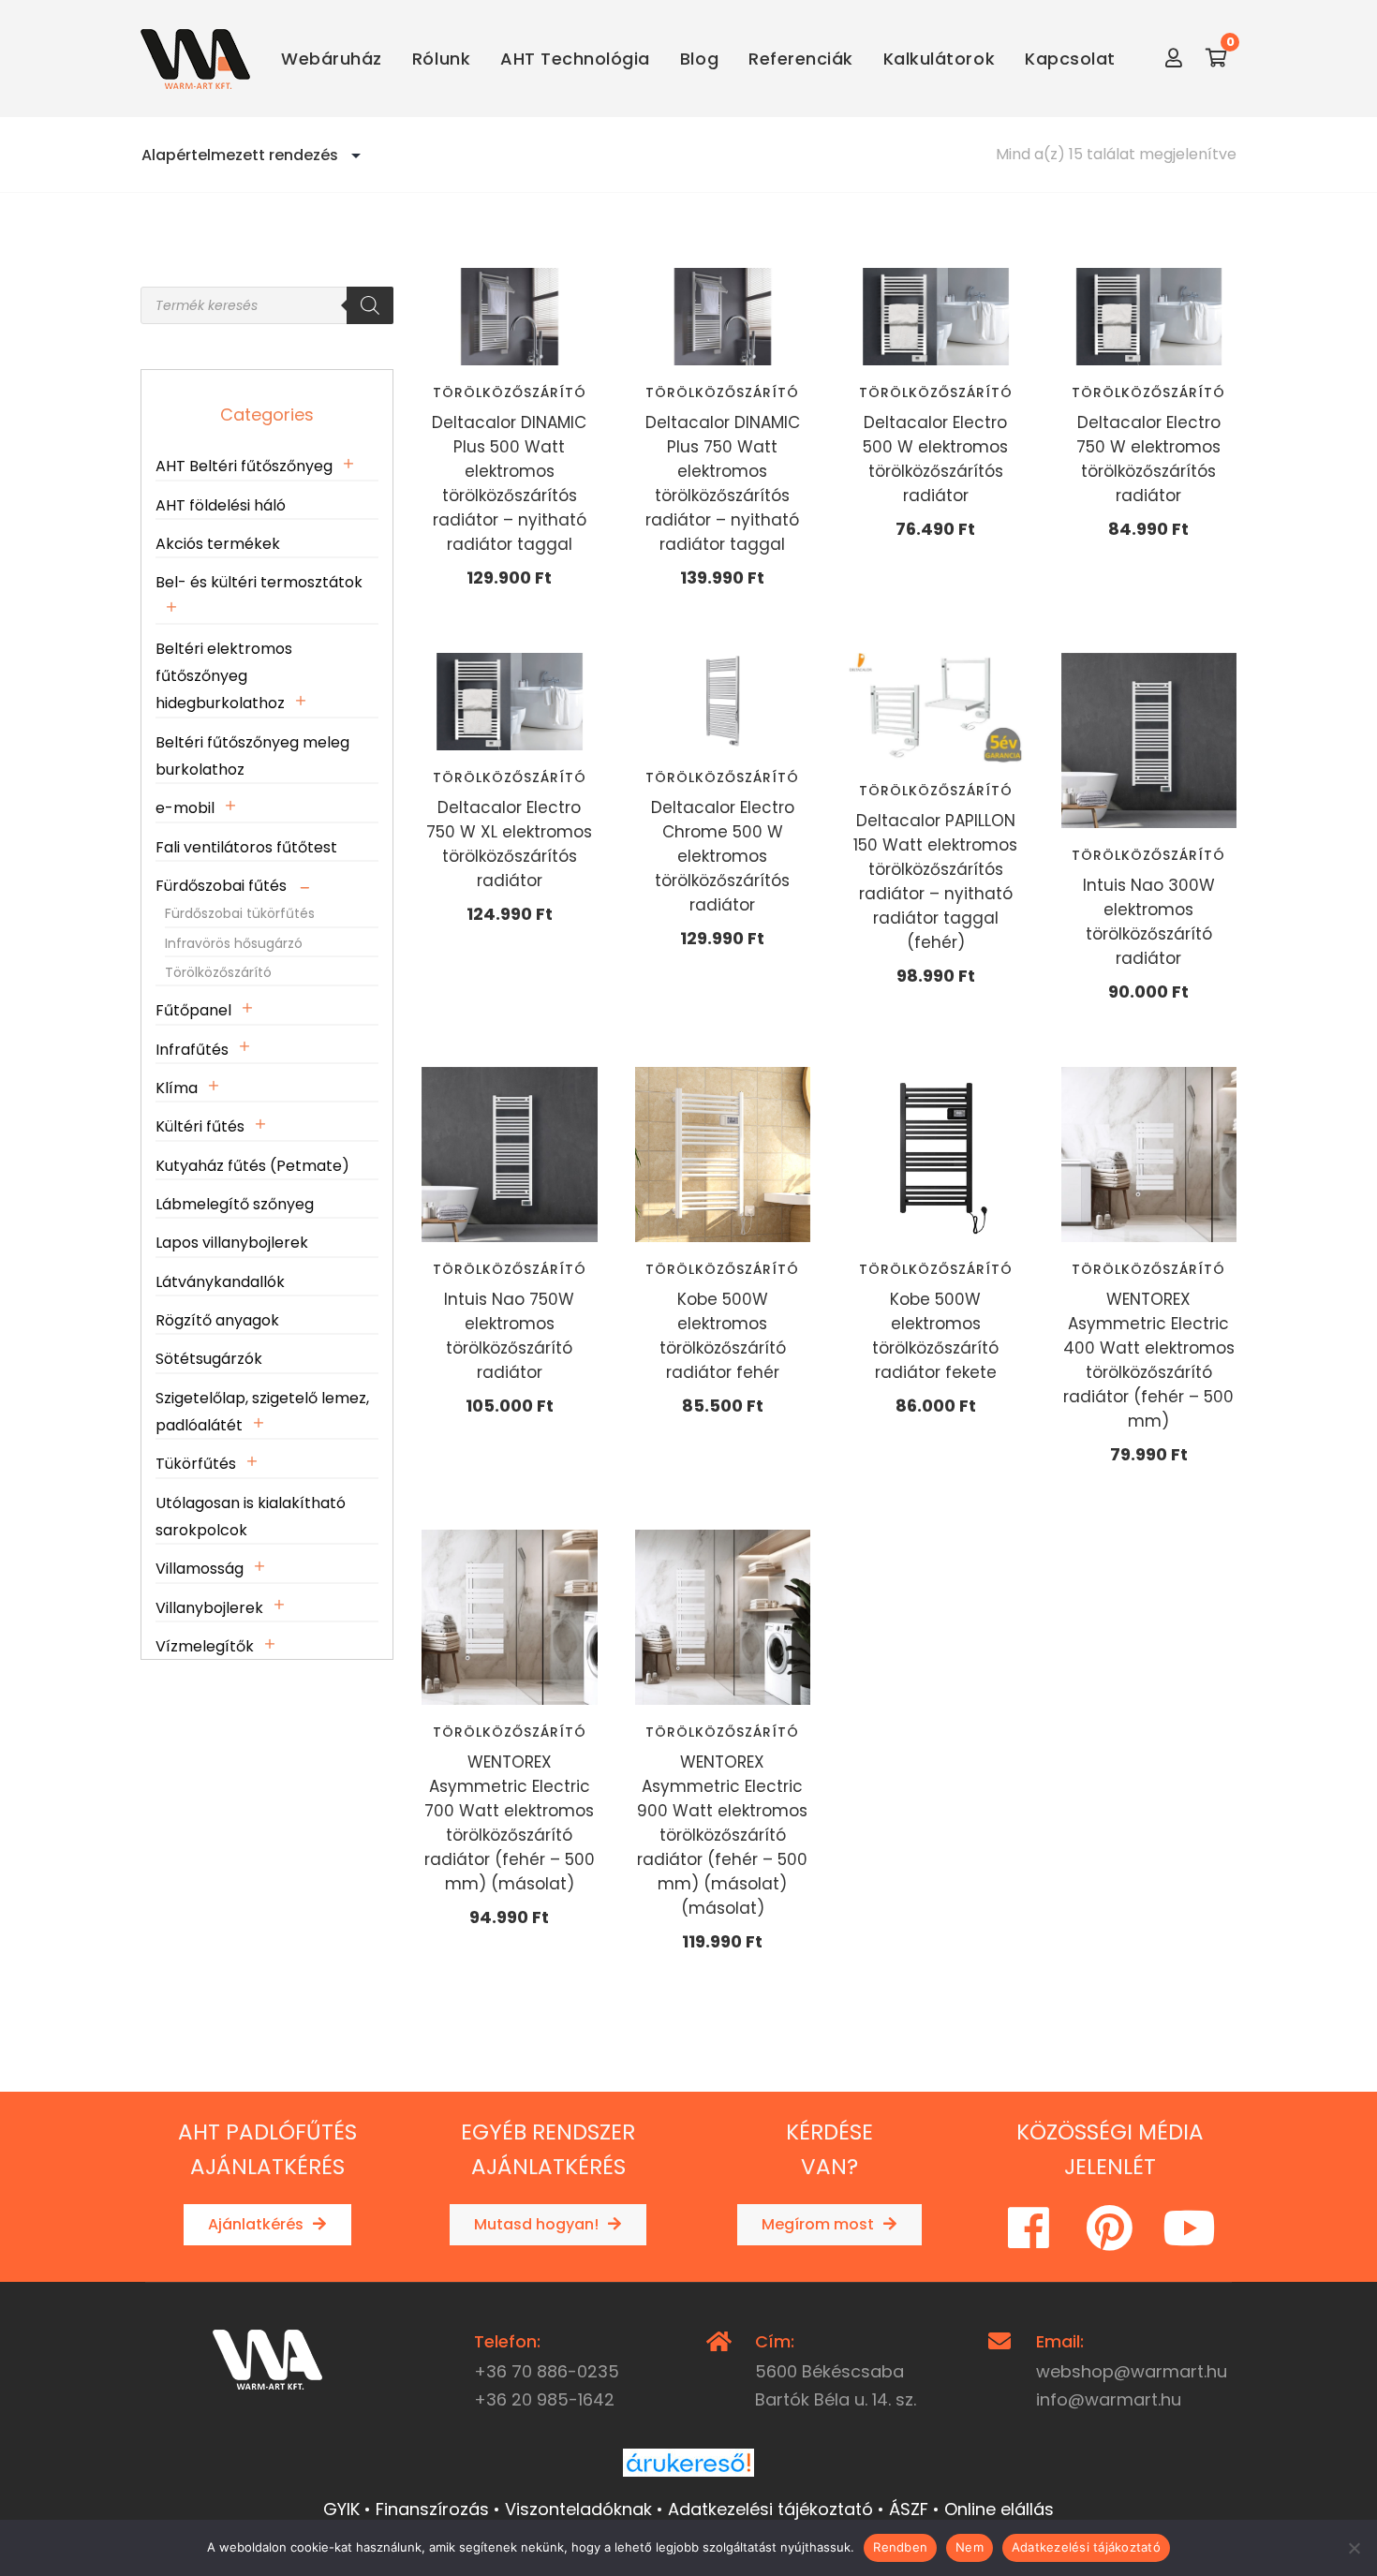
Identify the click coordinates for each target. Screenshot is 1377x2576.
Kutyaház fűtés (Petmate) (252, 1166)
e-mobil (185, 808)
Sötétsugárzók (209, 1359)
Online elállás (999, 2509)
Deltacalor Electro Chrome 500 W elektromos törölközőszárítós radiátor (723, 856)
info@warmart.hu (1109, 2399)
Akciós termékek (218, 544)
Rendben (900, 2547)
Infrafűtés (192, 1050)
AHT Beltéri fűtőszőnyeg (244, 466)
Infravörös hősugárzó (234, 943)
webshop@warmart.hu (1132, 2371)
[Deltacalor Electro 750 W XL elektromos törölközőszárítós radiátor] (510, 702)
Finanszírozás (432, 2509)
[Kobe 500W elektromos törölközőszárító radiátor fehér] (723, 1155)
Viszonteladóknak (578, 2509)
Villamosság (200, 1569)
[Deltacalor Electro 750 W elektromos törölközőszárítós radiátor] (1149, 317)
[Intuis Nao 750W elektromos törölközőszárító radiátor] (510, 1155)
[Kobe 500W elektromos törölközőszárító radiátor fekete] (936, 1155)
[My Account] (1174, 59)
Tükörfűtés (196, 1464)
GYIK (341, 2509)
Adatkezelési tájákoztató (1086, 2547)
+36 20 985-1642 (544, 2399)
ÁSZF (909, 2509)
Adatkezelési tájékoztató (770, 2509)
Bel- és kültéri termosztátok (259, 582)
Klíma (177, 1088)
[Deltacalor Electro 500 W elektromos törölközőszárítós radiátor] (936, 317)
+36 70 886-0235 (547, 2371)
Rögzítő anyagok (217, 1320)
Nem (970, 2547)
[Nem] (1354, 2548)
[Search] (370, 305)
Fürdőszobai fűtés (221, 886)
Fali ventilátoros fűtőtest (246, 847)
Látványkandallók (220, 1282)
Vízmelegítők (205, 1646)
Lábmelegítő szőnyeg (235, 1204)
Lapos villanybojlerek (232, 1243)
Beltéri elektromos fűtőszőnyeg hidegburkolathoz (224, 676)
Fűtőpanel (193, 1010)
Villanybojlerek (209, 1608)
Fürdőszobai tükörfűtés (240, 913)
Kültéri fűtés (200, 1126)
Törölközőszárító (510, 392)
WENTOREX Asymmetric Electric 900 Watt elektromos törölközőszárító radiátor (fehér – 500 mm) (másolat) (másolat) (722, 1835)
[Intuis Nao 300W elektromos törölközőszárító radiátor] (1149, 741)
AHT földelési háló (221, 505)
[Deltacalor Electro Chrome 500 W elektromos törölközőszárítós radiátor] (723, 702)
